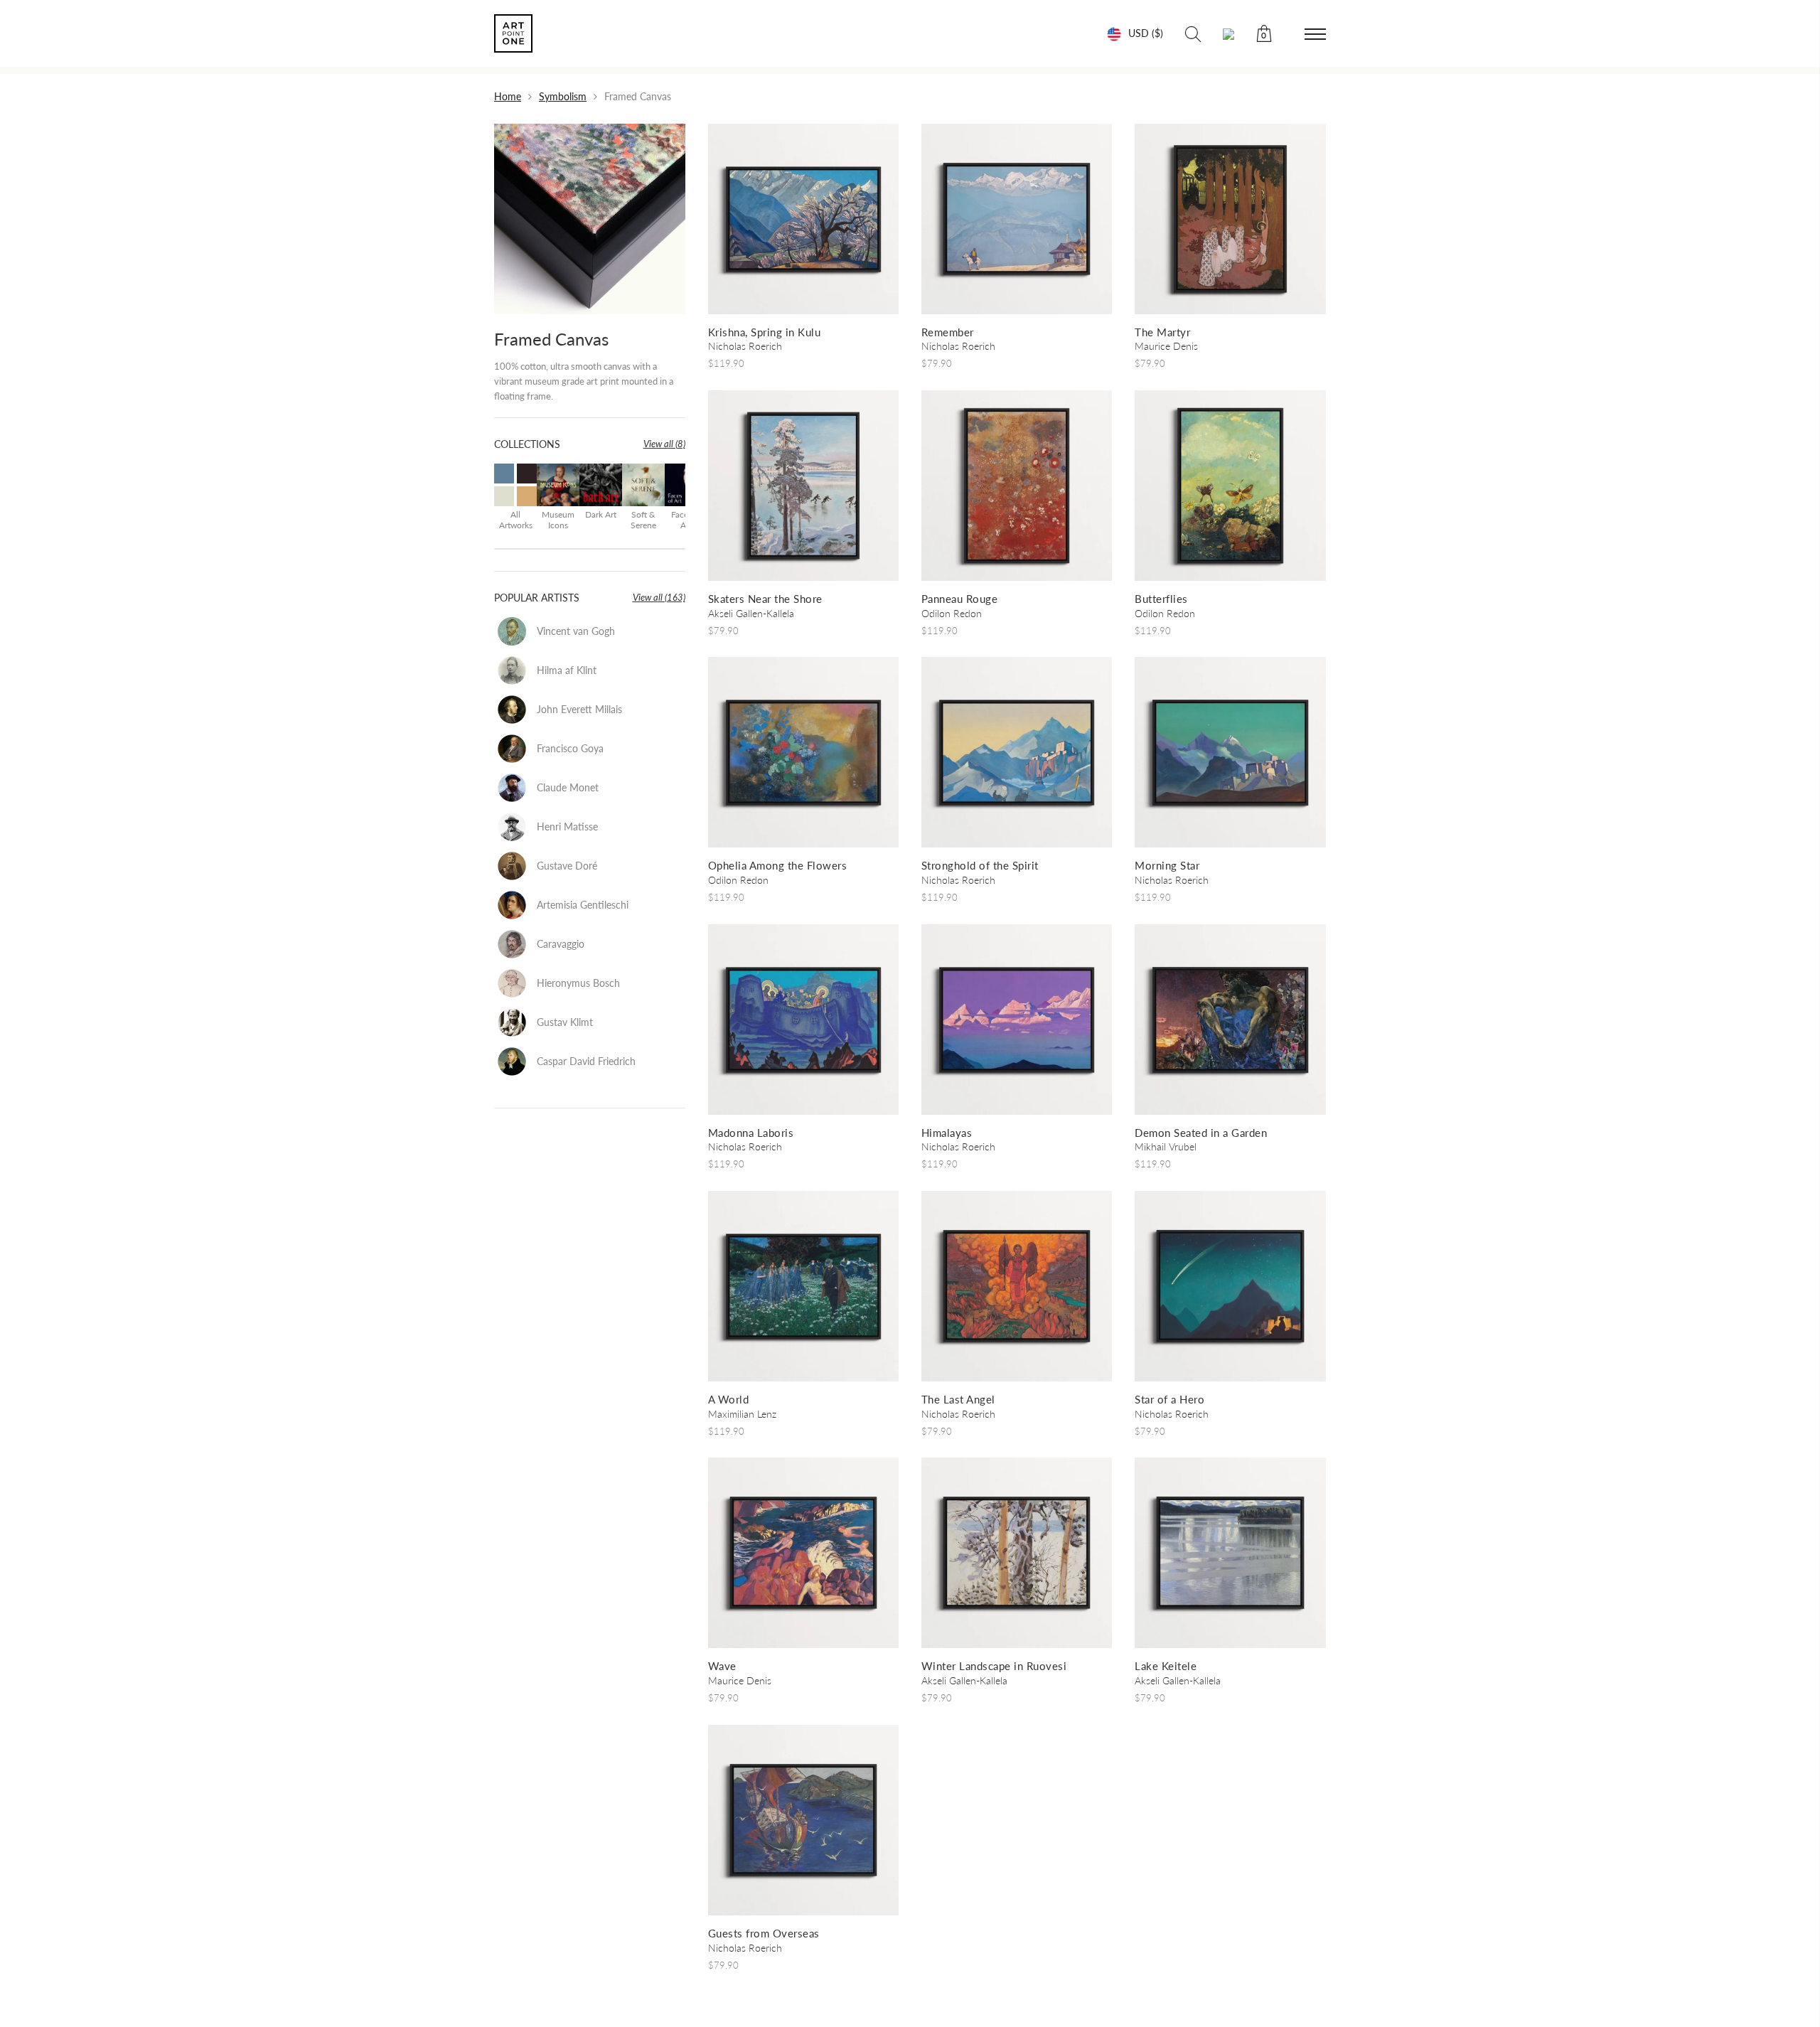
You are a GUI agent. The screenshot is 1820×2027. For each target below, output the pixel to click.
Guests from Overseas (764, 1933)
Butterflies (1161, 599)
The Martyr (1162, 332)
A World (729, 1399)
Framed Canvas (551, 339)
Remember (948, 332)
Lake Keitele (1166, 1666)
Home (508, 96)
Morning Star (1167, 865)
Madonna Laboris (751, 1133)
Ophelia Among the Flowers (778, 865)
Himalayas (947, 1133)
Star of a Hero (1169, 1399)
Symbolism (563, 96)
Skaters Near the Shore (765, 599)
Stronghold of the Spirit (980, 865)
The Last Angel (958, 1399)
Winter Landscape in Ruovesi (994, 1666)
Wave (722, 1666)
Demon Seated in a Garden (1201, 1133)
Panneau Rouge (960, 599)
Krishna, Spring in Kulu (765, 332)
